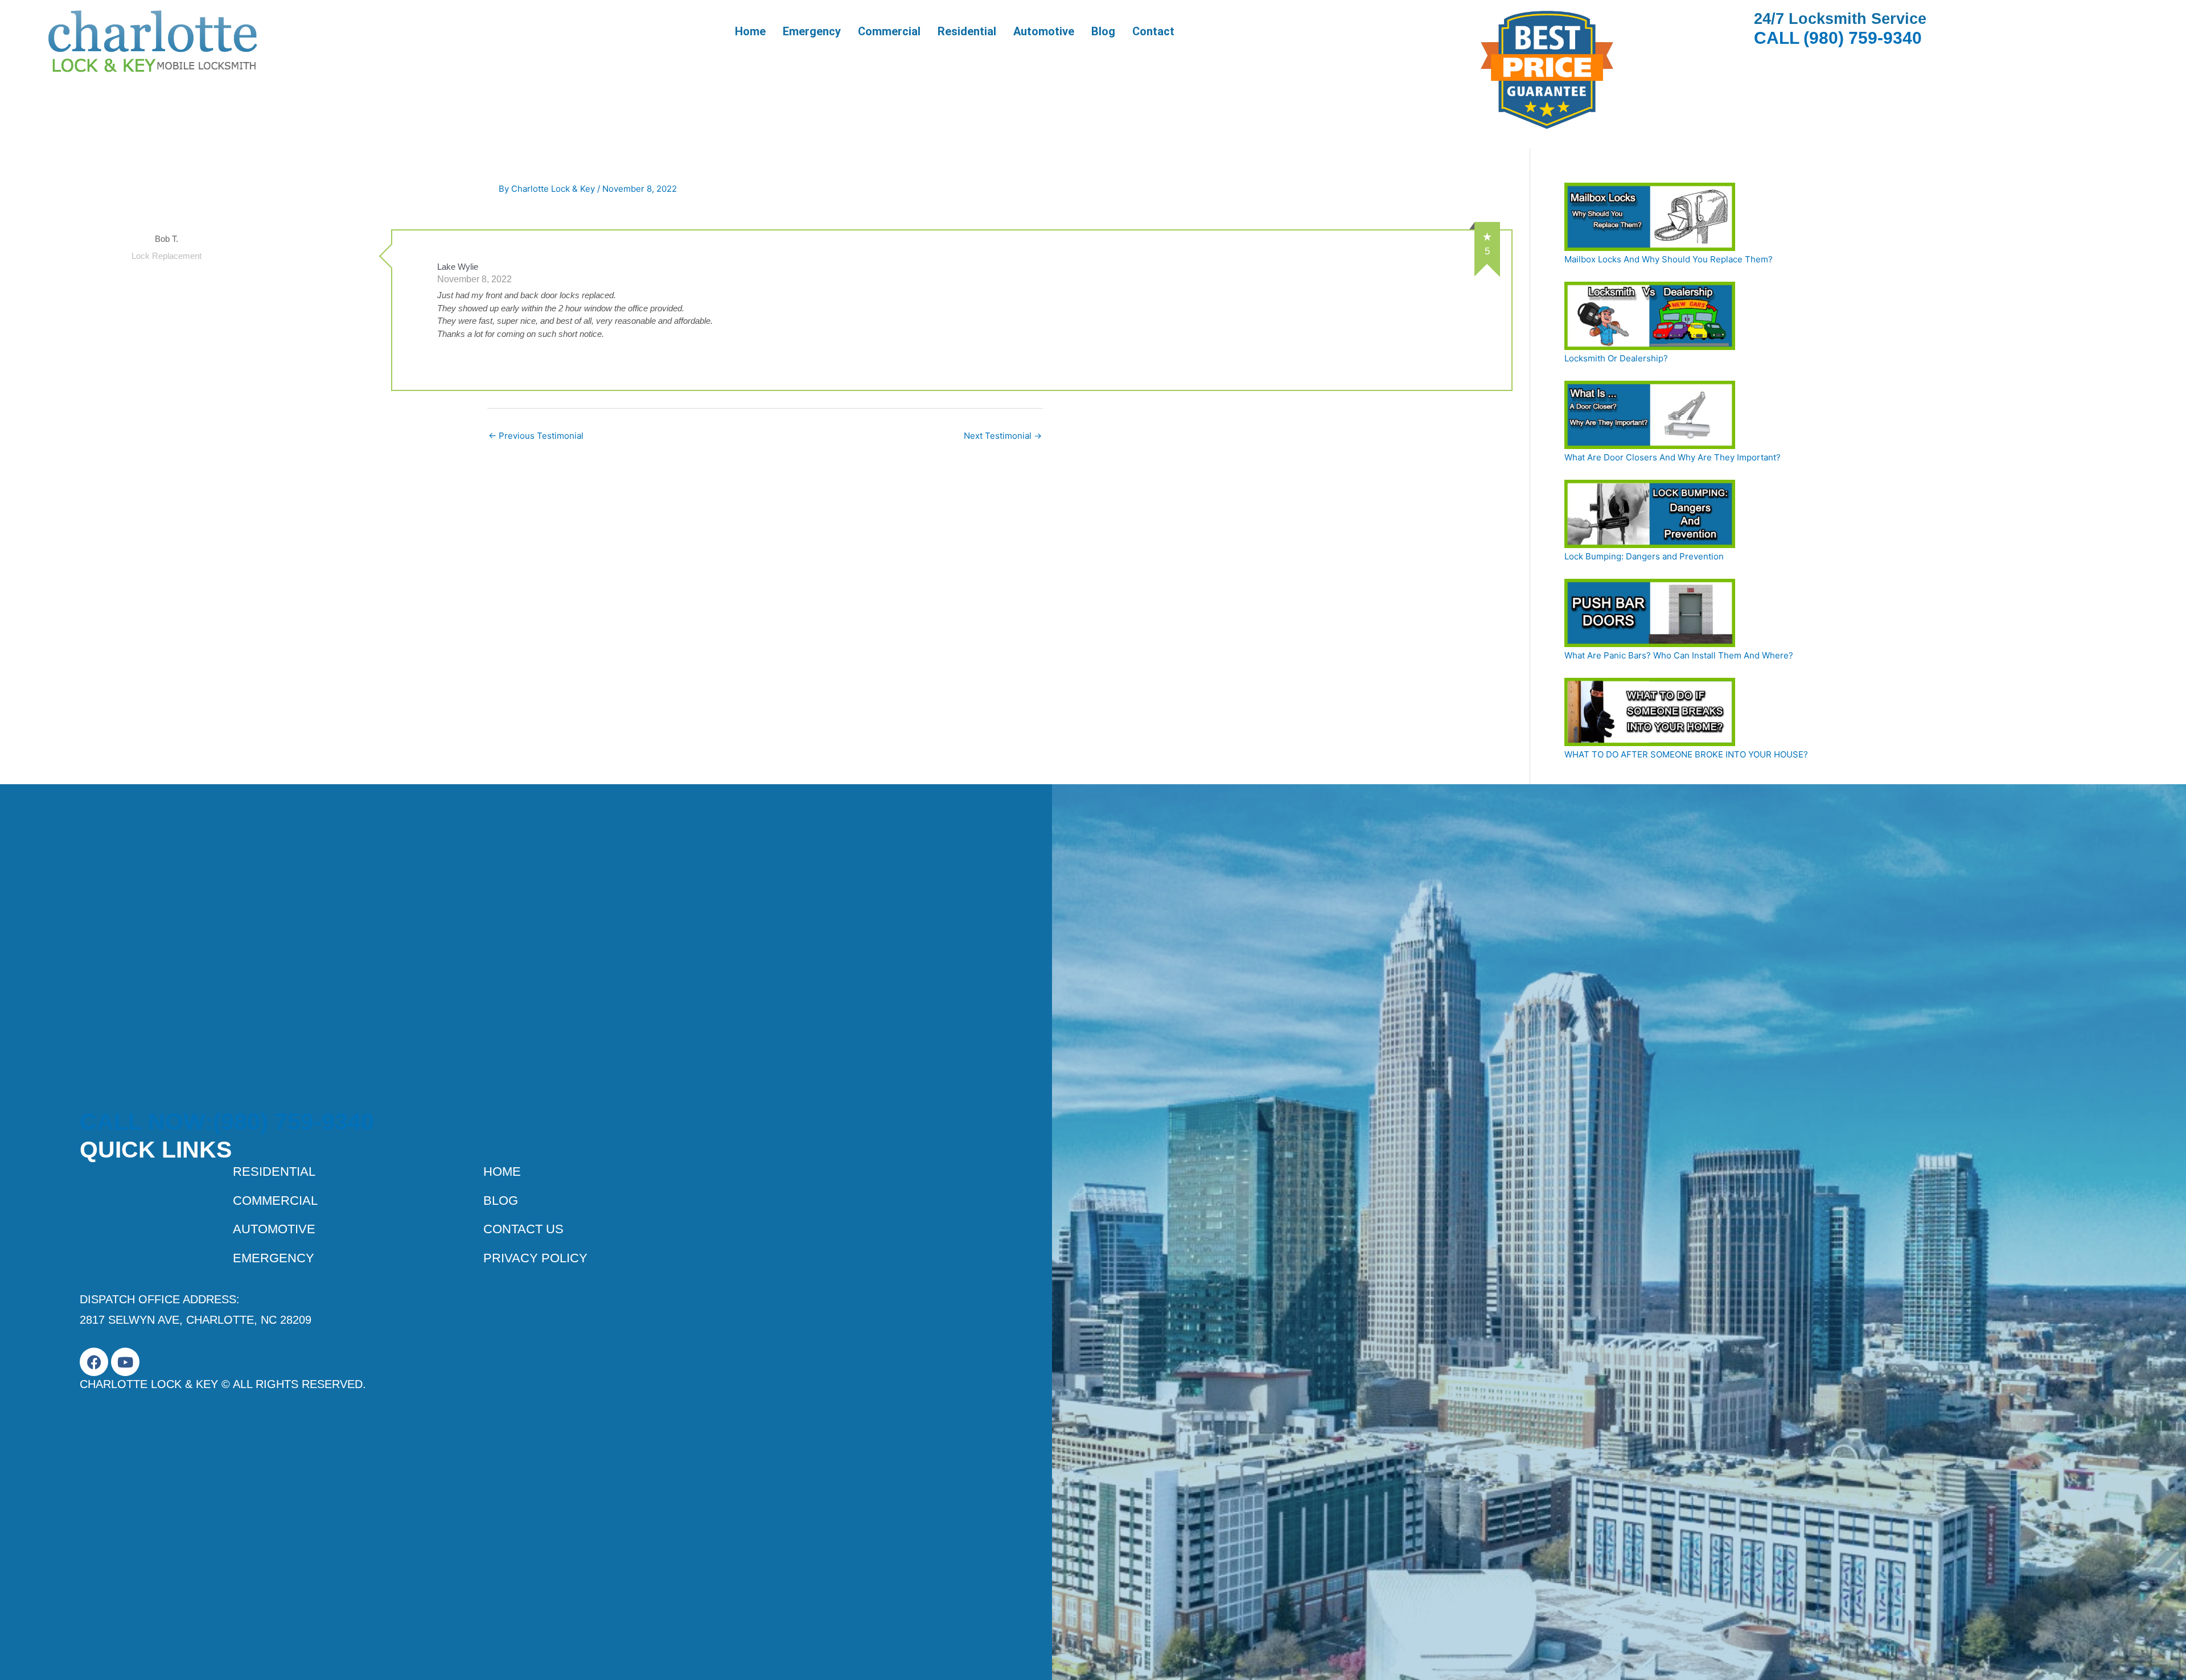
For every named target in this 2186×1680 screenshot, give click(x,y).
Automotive (1044, 31)
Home (750, 31)
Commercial (889, 31)
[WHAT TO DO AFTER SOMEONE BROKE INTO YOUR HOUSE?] (1650, 712)
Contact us (523, 1229)
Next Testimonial (1003, 436)
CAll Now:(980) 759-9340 (227, 1122)
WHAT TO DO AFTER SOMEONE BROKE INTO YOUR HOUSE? (1686, 754)
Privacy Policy (535, 1258)
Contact (1153, 31)
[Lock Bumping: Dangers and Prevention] (1650, 514)
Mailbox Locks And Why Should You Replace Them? (1669, 259)
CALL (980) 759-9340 (1838, 38)
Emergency (812, 31)
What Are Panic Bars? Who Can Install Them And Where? (1679, 655)
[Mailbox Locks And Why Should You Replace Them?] (1650, 217)
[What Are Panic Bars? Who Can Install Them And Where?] (1650, 613)
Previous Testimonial (536, 436)
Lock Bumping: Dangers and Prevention (1644, 556)
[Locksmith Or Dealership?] (1650, 316)
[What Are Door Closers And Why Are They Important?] (1650, 415)
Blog (1103, 31)
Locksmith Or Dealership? (1616, 358)
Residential (967, 31)
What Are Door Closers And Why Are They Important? (1673, 457)
